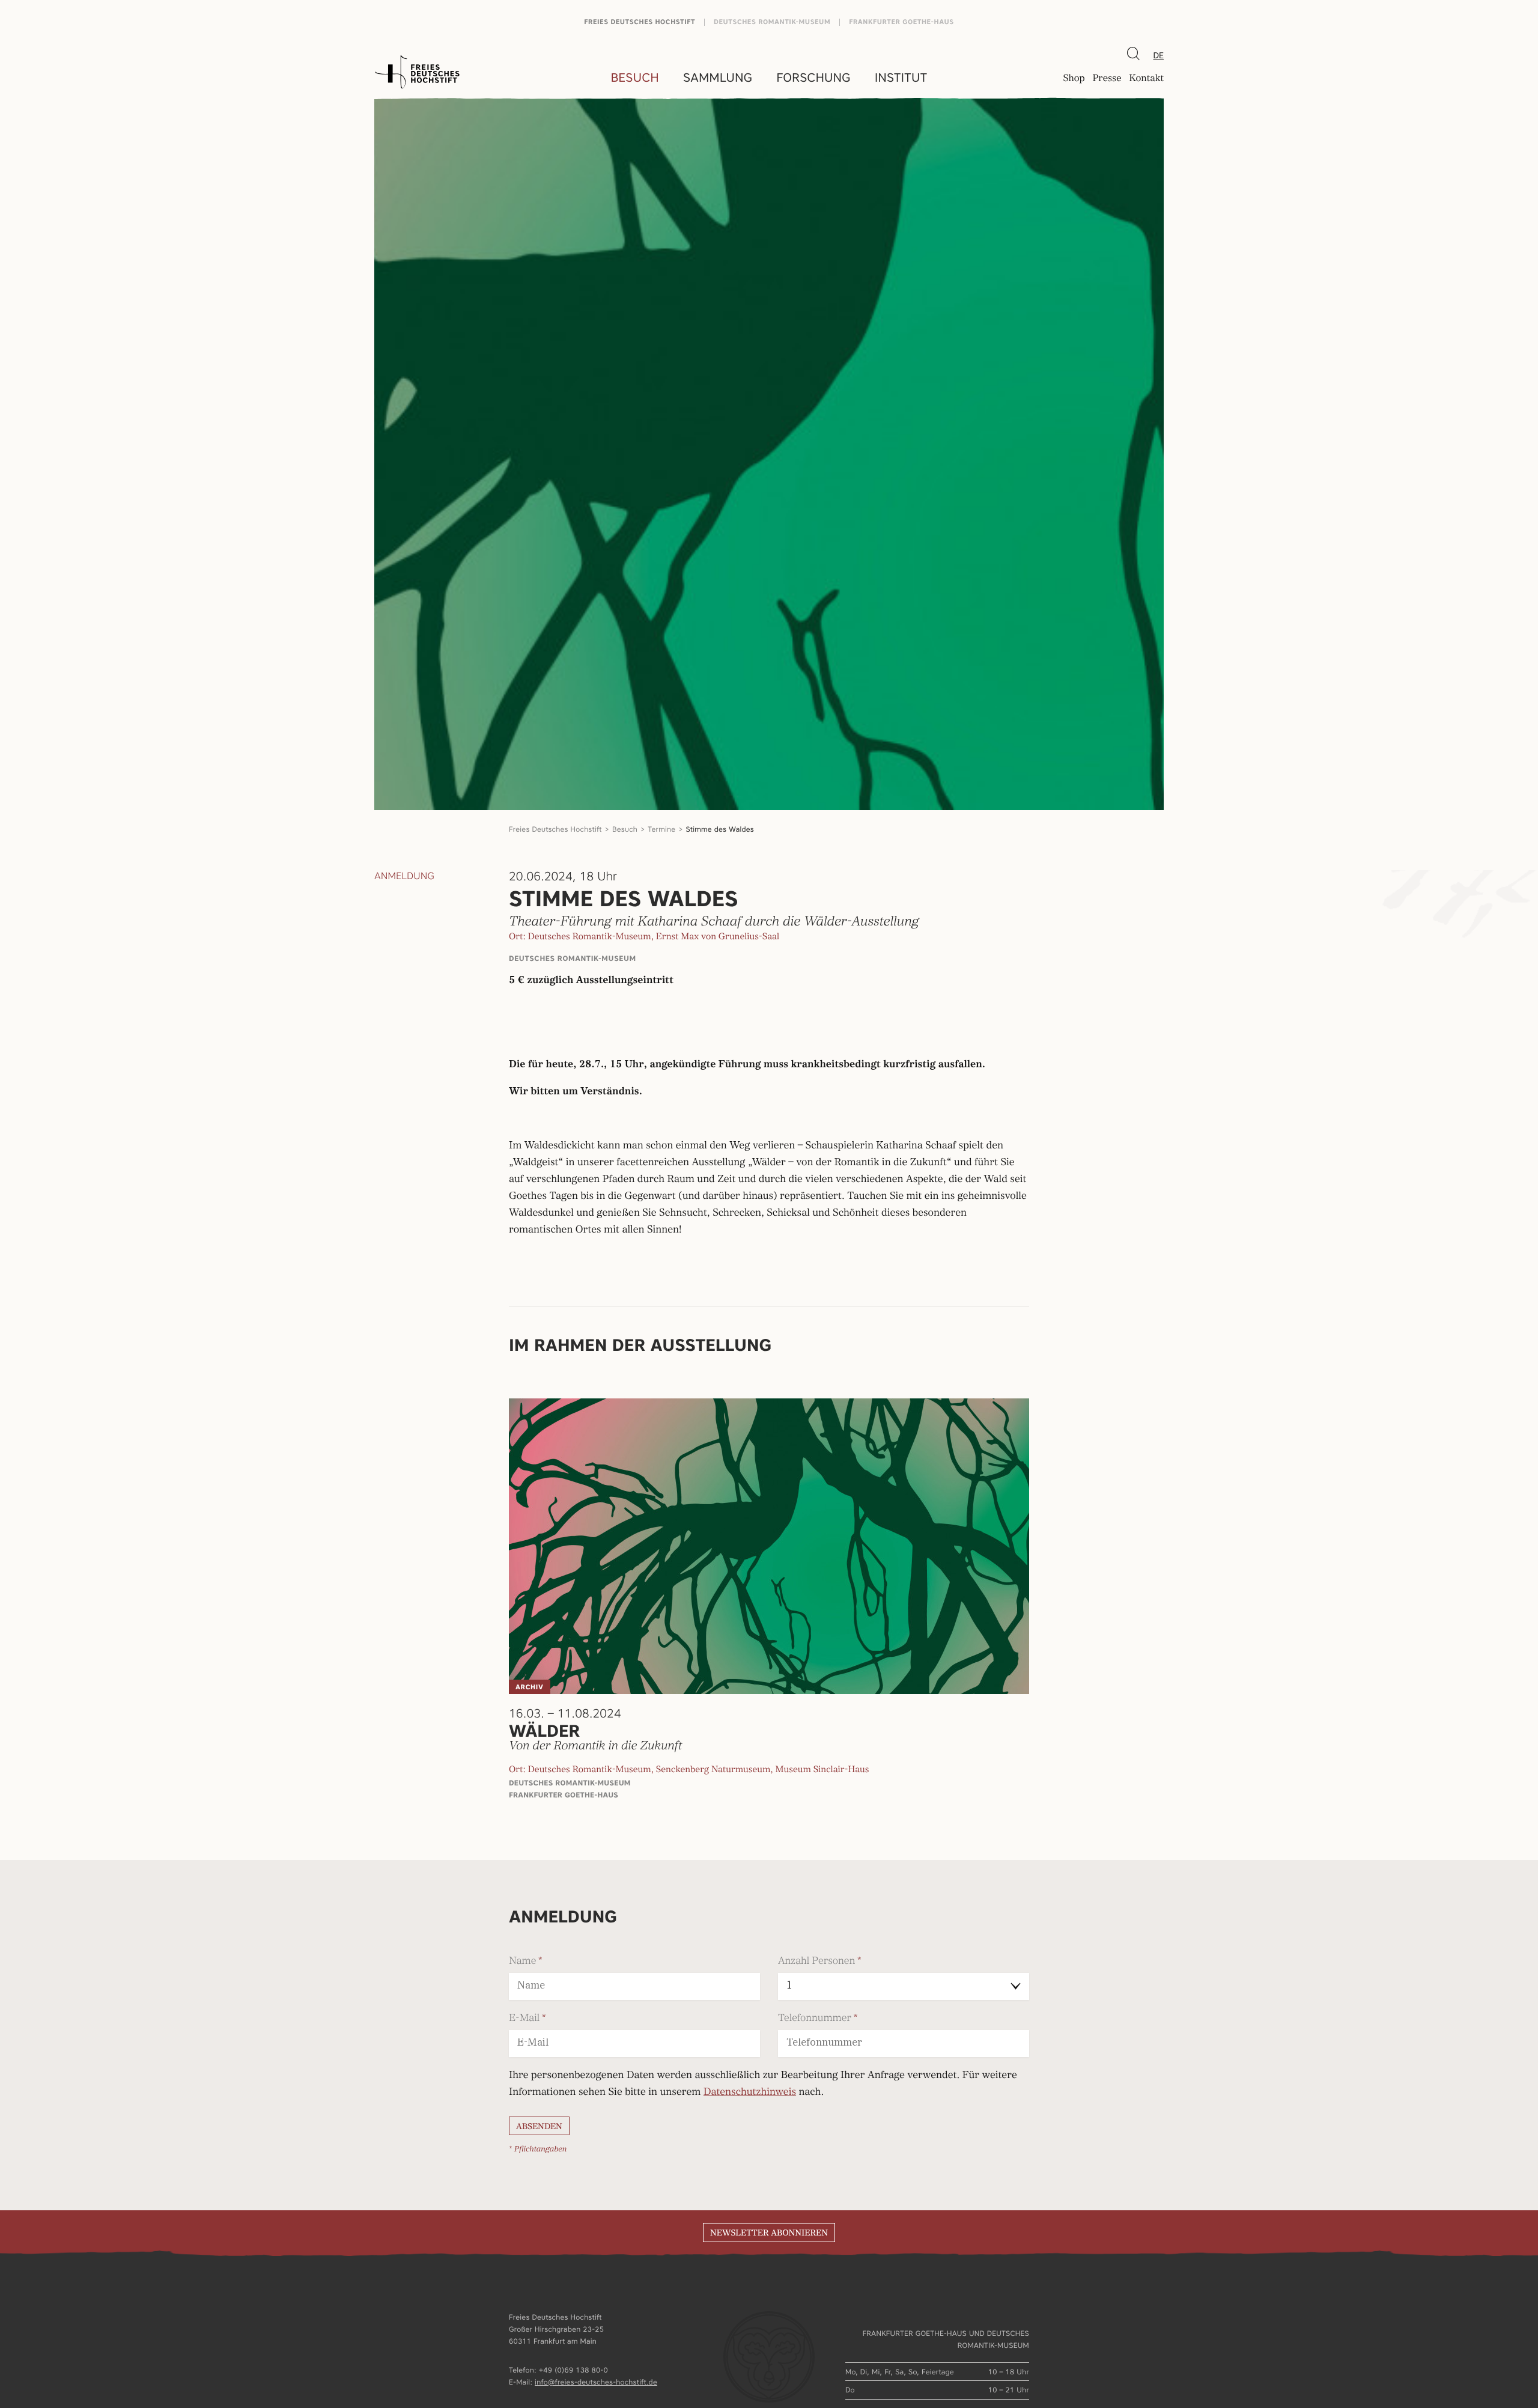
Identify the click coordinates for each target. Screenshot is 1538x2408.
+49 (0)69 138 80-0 (573, 2370)
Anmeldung (404, 876)
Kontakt (1146, 79)
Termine (661, 829)
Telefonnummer (815, 2018)
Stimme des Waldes (720, 829)
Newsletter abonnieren (769, 2233)
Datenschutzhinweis (750, 2093)
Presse (1107, 79)
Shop (1074, 79)
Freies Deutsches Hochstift (640, 22)
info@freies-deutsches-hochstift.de (596, 2382)
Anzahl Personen (816, 1961)
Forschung (813, 78)
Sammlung (718, 78)
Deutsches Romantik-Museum (772, 22)
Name (522, 1961)
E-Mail (524, 2018)
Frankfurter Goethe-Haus (901, 22)
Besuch (635, 78)
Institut (901, 78)
